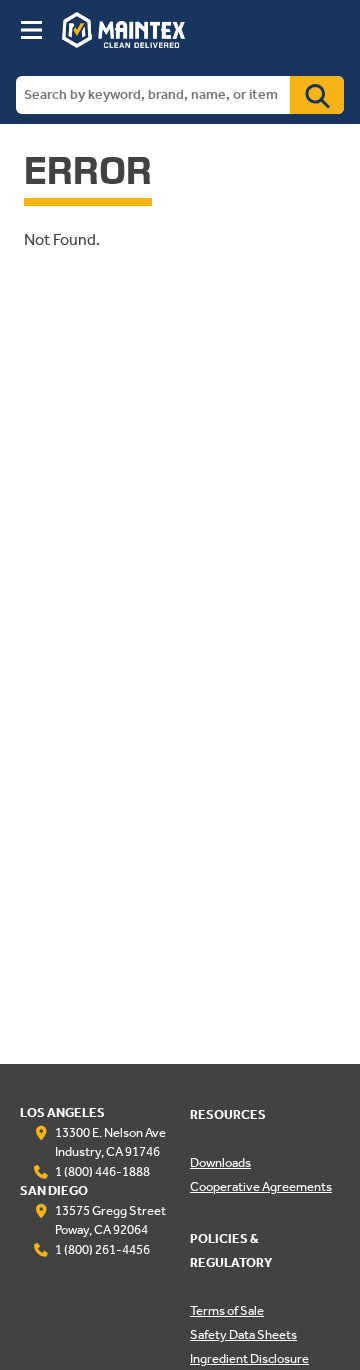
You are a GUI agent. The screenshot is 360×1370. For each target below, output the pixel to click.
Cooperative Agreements (261, 1188)
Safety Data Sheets (243, 1336)
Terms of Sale (227, 1312)
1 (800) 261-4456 (102, 1251)
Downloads (220, 1164)
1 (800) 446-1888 (102, 1173)
